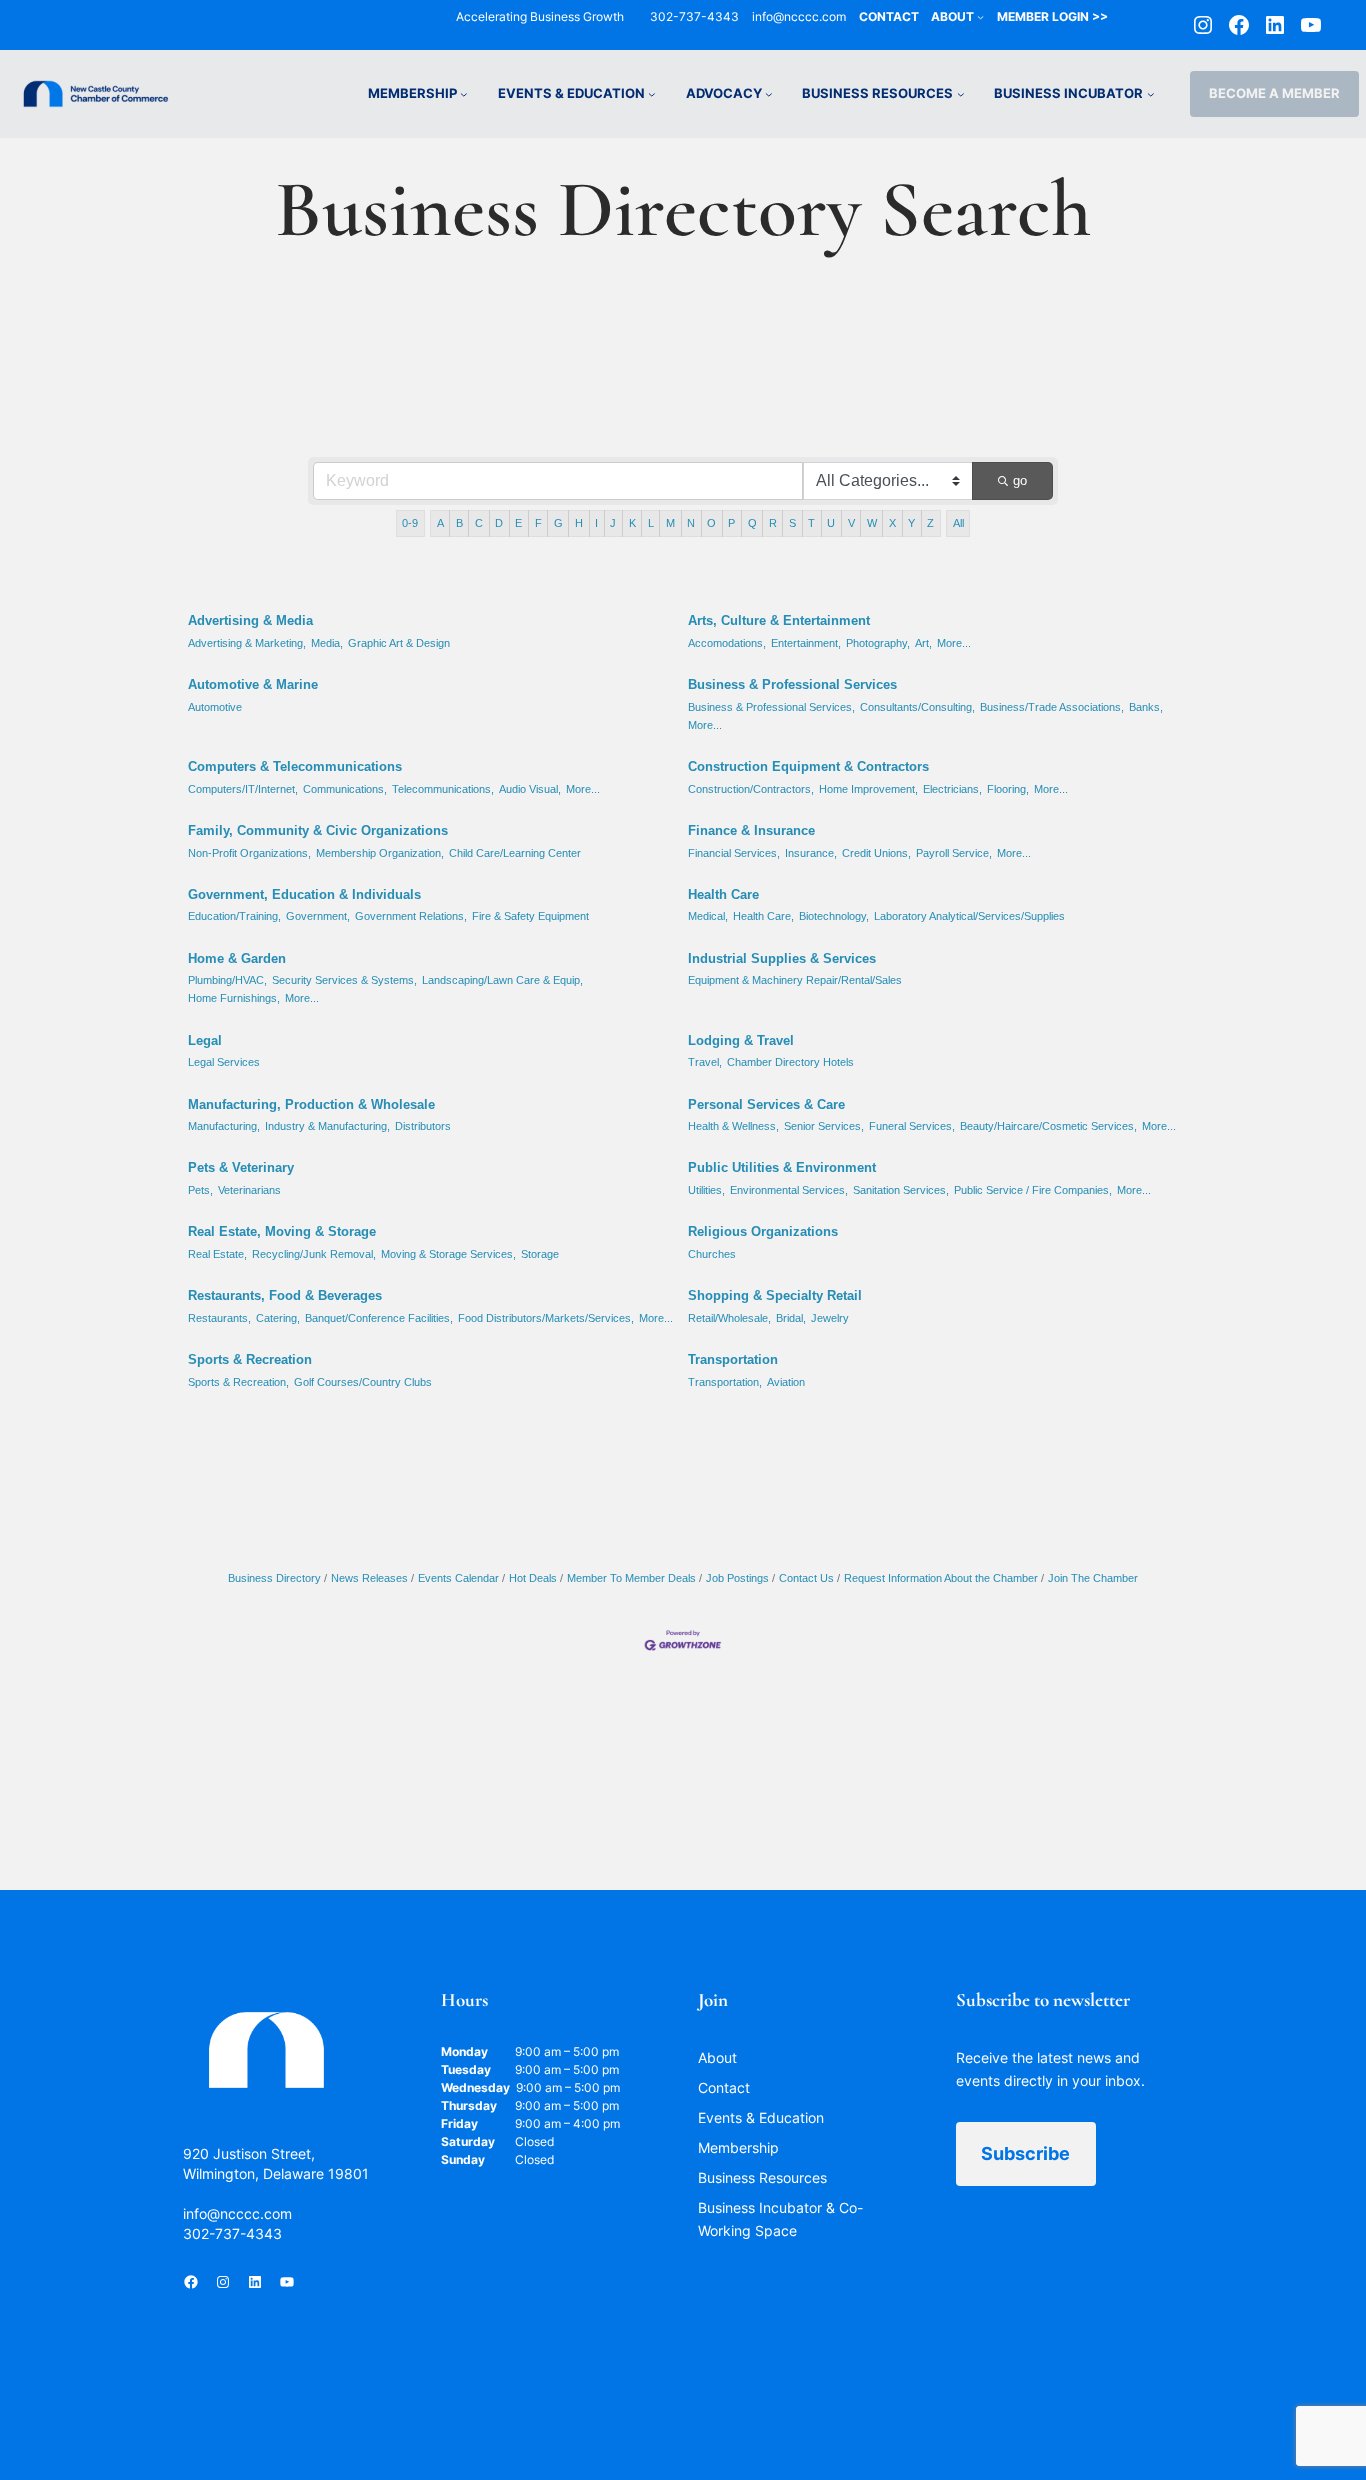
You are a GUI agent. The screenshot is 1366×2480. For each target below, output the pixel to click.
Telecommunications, (443, 789)
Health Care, (763, 916)
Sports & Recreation (250, 1359)
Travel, (705, 1062)
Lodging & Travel (741, 1040)
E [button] (518, 523)
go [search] (1020, 480)
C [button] (479, 523)
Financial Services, (734, 853)
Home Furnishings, (234, 998)
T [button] (811, 523)
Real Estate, (217, 1254)
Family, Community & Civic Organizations (318, 830)
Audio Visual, (530, 789)
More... (954, 643)
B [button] (459, 523)
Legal (205, 1040)
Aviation (786, 1382)
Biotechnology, (834, 916)
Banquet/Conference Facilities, (379, 1318)
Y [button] (911, 523)
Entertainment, (806, 643)
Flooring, (1008, 789)
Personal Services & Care (766, 1104)
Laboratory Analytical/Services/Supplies (969, 916)
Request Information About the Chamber (941, 1578)
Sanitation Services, (901, 1190)
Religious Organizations (763, 1231)
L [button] (651, 523)
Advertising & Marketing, (247, 643)
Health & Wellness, (733, 1126)
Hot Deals (533, 1578)
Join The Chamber (1093, 1578)
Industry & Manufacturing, (327, 1126)
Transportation (733, 1359)
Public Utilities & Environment (782, 1167)
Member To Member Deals (631, 1578)
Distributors (423, 1126)
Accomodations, (727, 643)
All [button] (958, 523)
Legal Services (224, 1062)
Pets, (200, 1190)
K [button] (632, 523)
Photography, (878, 643)
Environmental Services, (789, 1190)
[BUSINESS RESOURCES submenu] (961, 94)
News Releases (369, 1578)
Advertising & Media (250, 620)
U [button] (831, 523)
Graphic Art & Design (399, 643)
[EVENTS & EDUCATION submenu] (652, 94)
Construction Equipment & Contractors (808, 766)
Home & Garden (237, 958)
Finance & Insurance (751, 830)
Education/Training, (234, 916)
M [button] (670, 523)
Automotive (215, 707)
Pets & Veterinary (241, 1167)
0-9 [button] (410, 523)
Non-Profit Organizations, (249, 853)
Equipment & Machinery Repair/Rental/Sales (795, 980)
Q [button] (752, 523)
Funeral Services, (912, 1126)
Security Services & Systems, (344, 980)
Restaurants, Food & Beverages (285, 1295)
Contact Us (806, 1578)
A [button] (440, 523)
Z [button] (930, 523)
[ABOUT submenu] (980, 16)
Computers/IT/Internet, (243, 789)
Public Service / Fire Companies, (1033, 1190)
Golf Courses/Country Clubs (363, 1382)
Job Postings (737, 1578)
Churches (712, 1254)
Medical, (708, 916)
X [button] (892, 523)
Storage (540, 1254)
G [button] (558, 523)
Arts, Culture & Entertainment (779, 620)
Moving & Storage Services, (448, 1254)
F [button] (538, 523)
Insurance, (811, 853)
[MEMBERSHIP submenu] (464, 94)
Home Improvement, (868, 789)
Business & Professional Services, (771, 707)
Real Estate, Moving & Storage (282, 1231)
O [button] (711, 523)
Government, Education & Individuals (304, 894)
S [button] (792, 523)
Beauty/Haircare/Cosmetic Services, (1048, 1126)
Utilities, (706, 1190)
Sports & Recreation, (238, 1382)
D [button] (499, 523)
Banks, (1146, 707)
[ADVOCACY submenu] (769, 94)
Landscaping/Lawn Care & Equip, (502, 980)
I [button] (596, 523)
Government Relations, (411, 916)
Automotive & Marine (253, 684)
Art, (923, 643)
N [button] (691, 523)
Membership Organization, (380, 853)
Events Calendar (458, 1578)
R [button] (773, 523)
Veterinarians (249, 1190)
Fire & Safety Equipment (530, 916)
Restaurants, (219, 1318)
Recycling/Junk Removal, (314, 1254)
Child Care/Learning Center (515, 853)
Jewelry (830, 1318)
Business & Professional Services (792, 684)
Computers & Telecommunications (295, 766)
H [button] (579, 523)
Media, (327, 643)
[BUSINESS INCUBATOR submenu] (1151, 94)
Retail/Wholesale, (729, 1318)
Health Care (723, 894)
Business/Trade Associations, (1052, 707)
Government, (318, 916)
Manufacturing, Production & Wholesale (311, 1104)
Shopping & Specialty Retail (775, 1295)
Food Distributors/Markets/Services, (546, 1318)
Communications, (345, 789)
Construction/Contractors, (751, 789)
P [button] (731, 523)
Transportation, (725, 1382)
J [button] (613, 523)
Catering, (278, 1318)
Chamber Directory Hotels (790, 1062)
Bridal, (791, 1318)
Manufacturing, (224, 1126)
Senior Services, (824, 1126)
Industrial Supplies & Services (782, 958)
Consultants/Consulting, (917, 707)
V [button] (851, 523)
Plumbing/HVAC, (227, 980)
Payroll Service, (954, 853)
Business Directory (274, 1578)
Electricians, (952, 789)
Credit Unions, (876, 853)
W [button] (872, 523)
